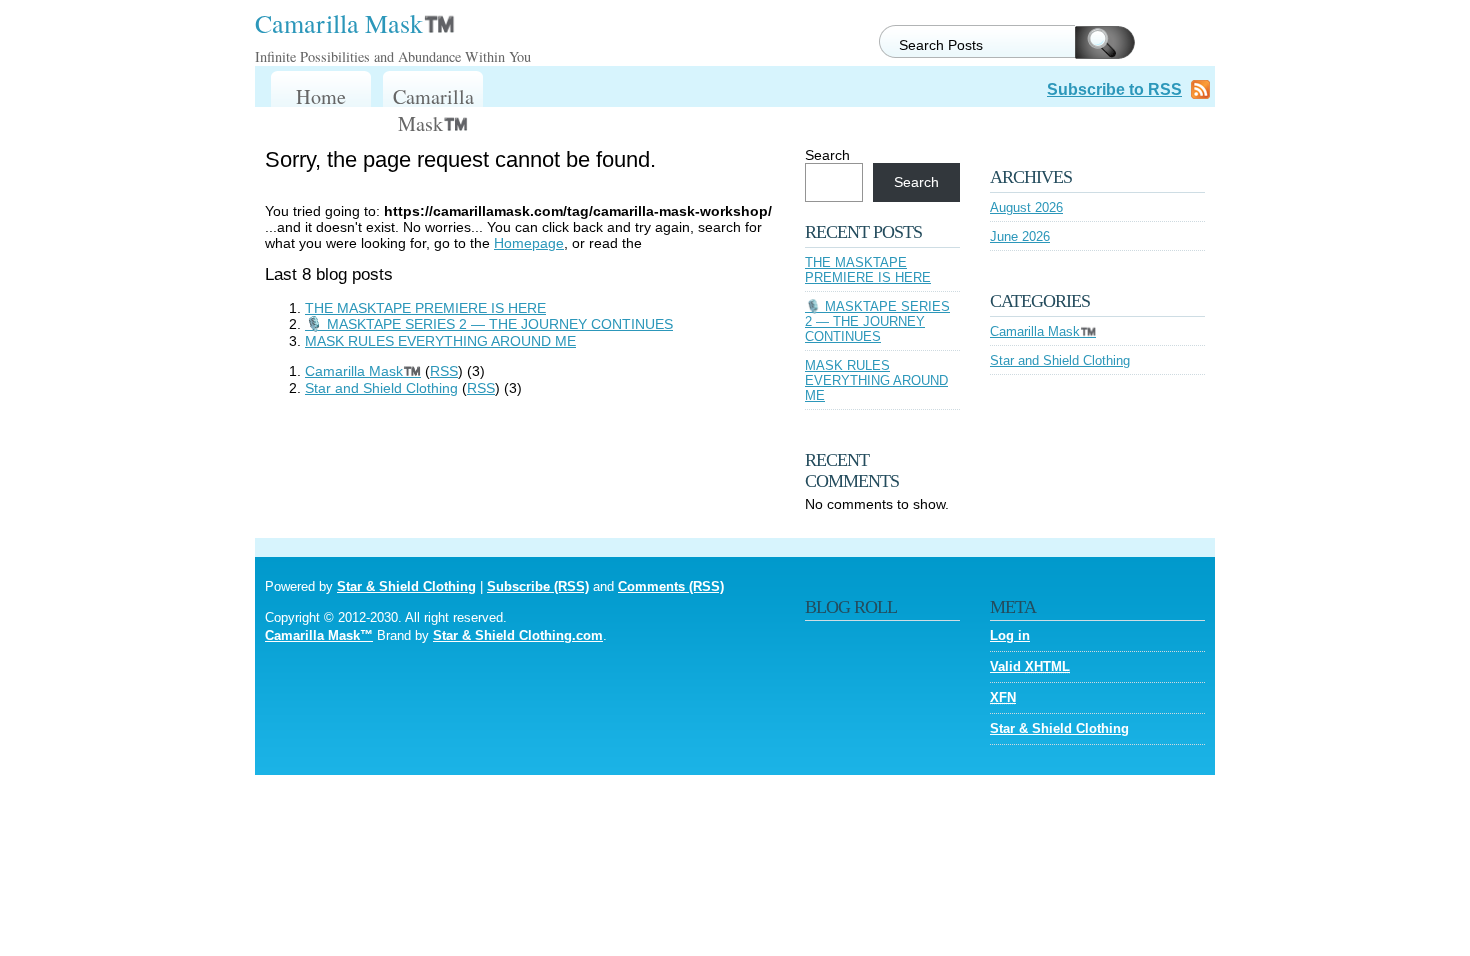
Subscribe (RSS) (538, 586)
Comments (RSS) (671, 586)
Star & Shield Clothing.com (518, 635)
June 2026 (1020, 236)
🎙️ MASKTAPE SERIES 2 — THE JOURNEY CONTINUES (489, 324)
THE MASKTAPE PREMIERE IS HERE (425, 308)
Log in (1010, 635)
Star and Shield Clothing (381, 388)
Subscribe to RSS (1114, 89)
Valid (1030, 666)
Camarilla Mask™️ (355, 23)
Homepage (529, 243)
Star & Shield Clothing (406, 586)
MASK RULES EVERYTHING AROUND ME (440, 341)
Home (321, 96)
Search (827, 155)
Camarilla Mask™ (319, 635)
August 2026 (1026, 207)
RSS (444, 371)
